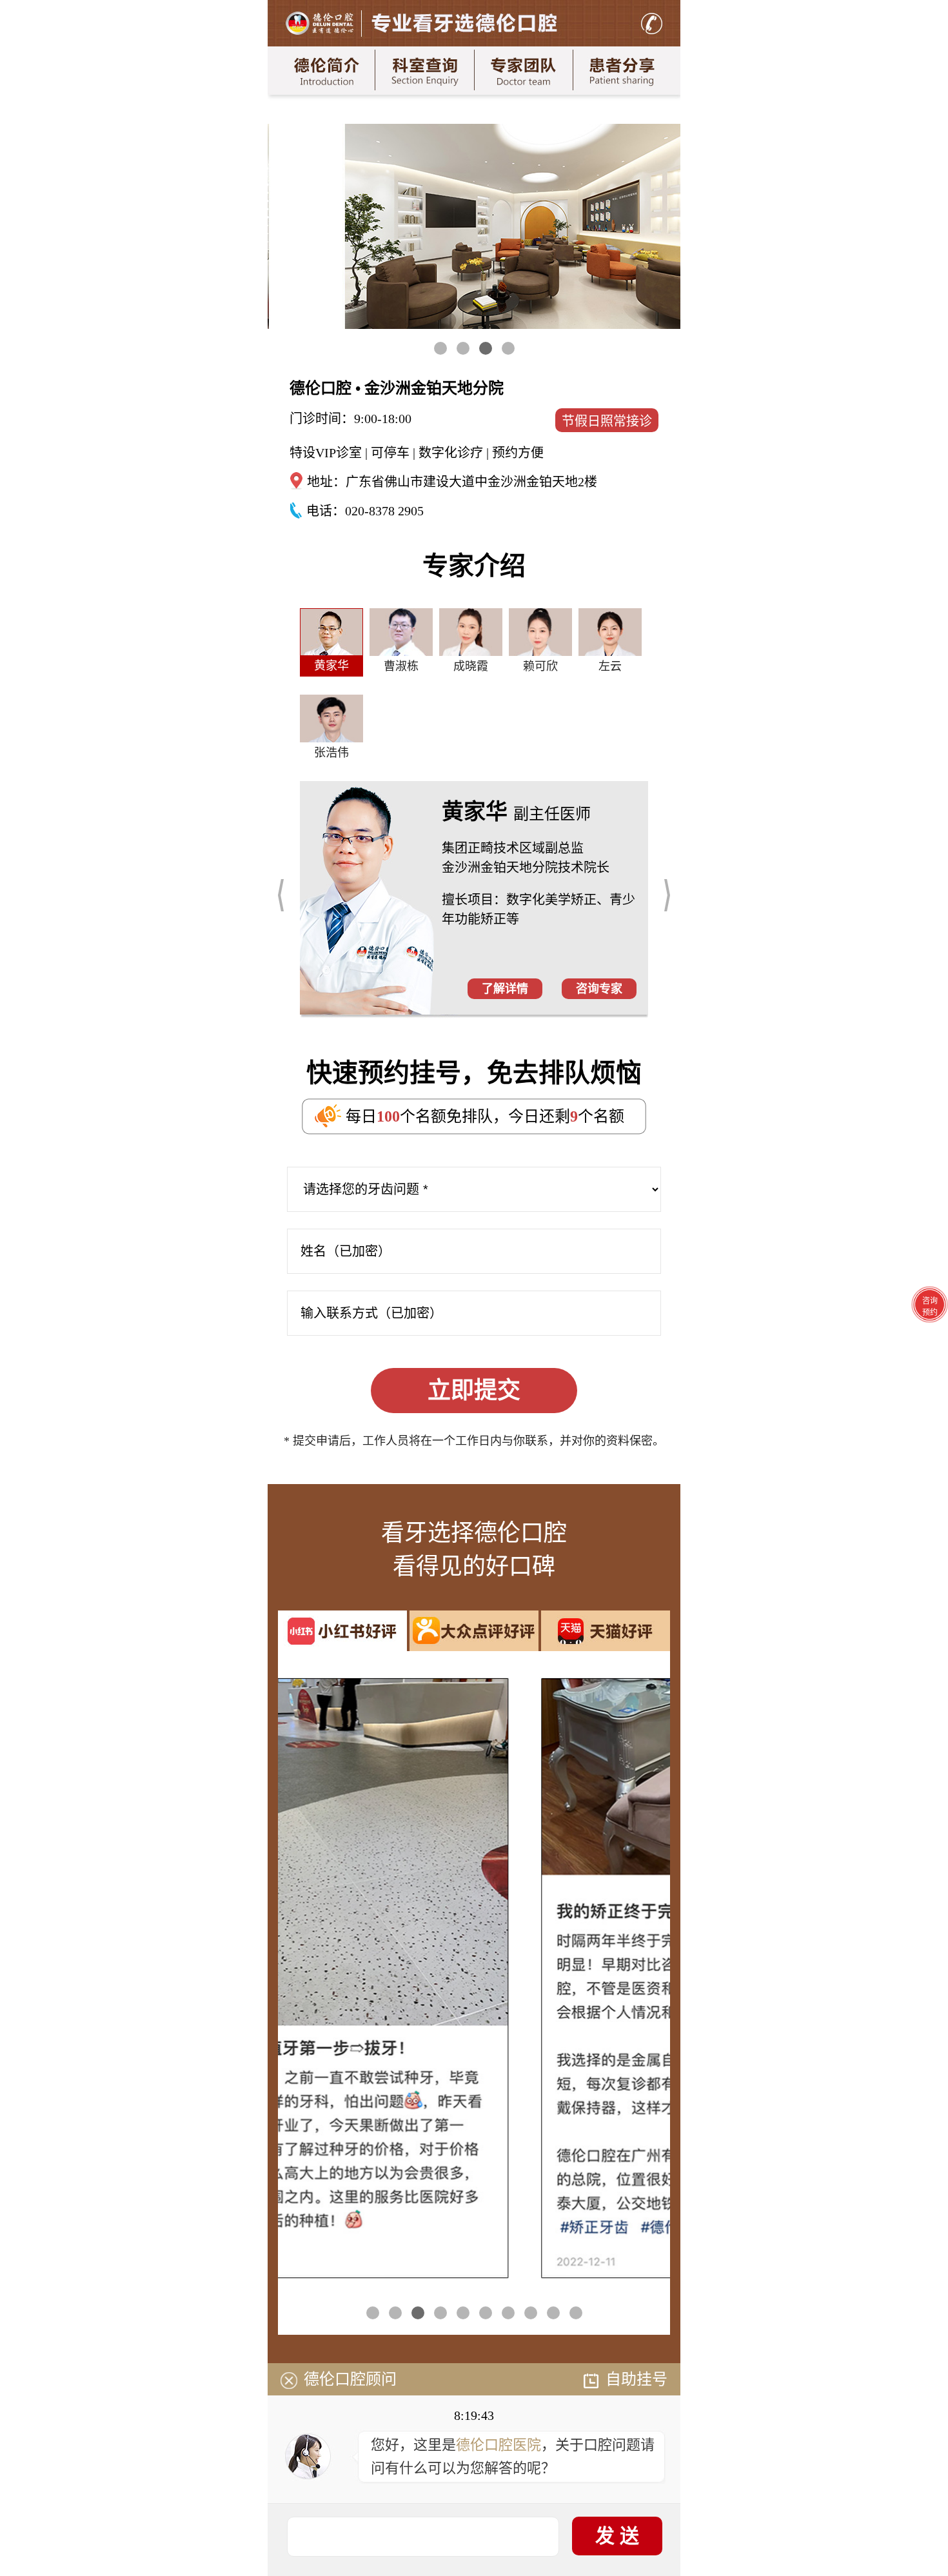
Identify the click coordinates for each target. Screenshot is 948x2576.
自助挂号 (637, 2379)
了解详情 (505, 989)
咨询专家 (599, 989)
